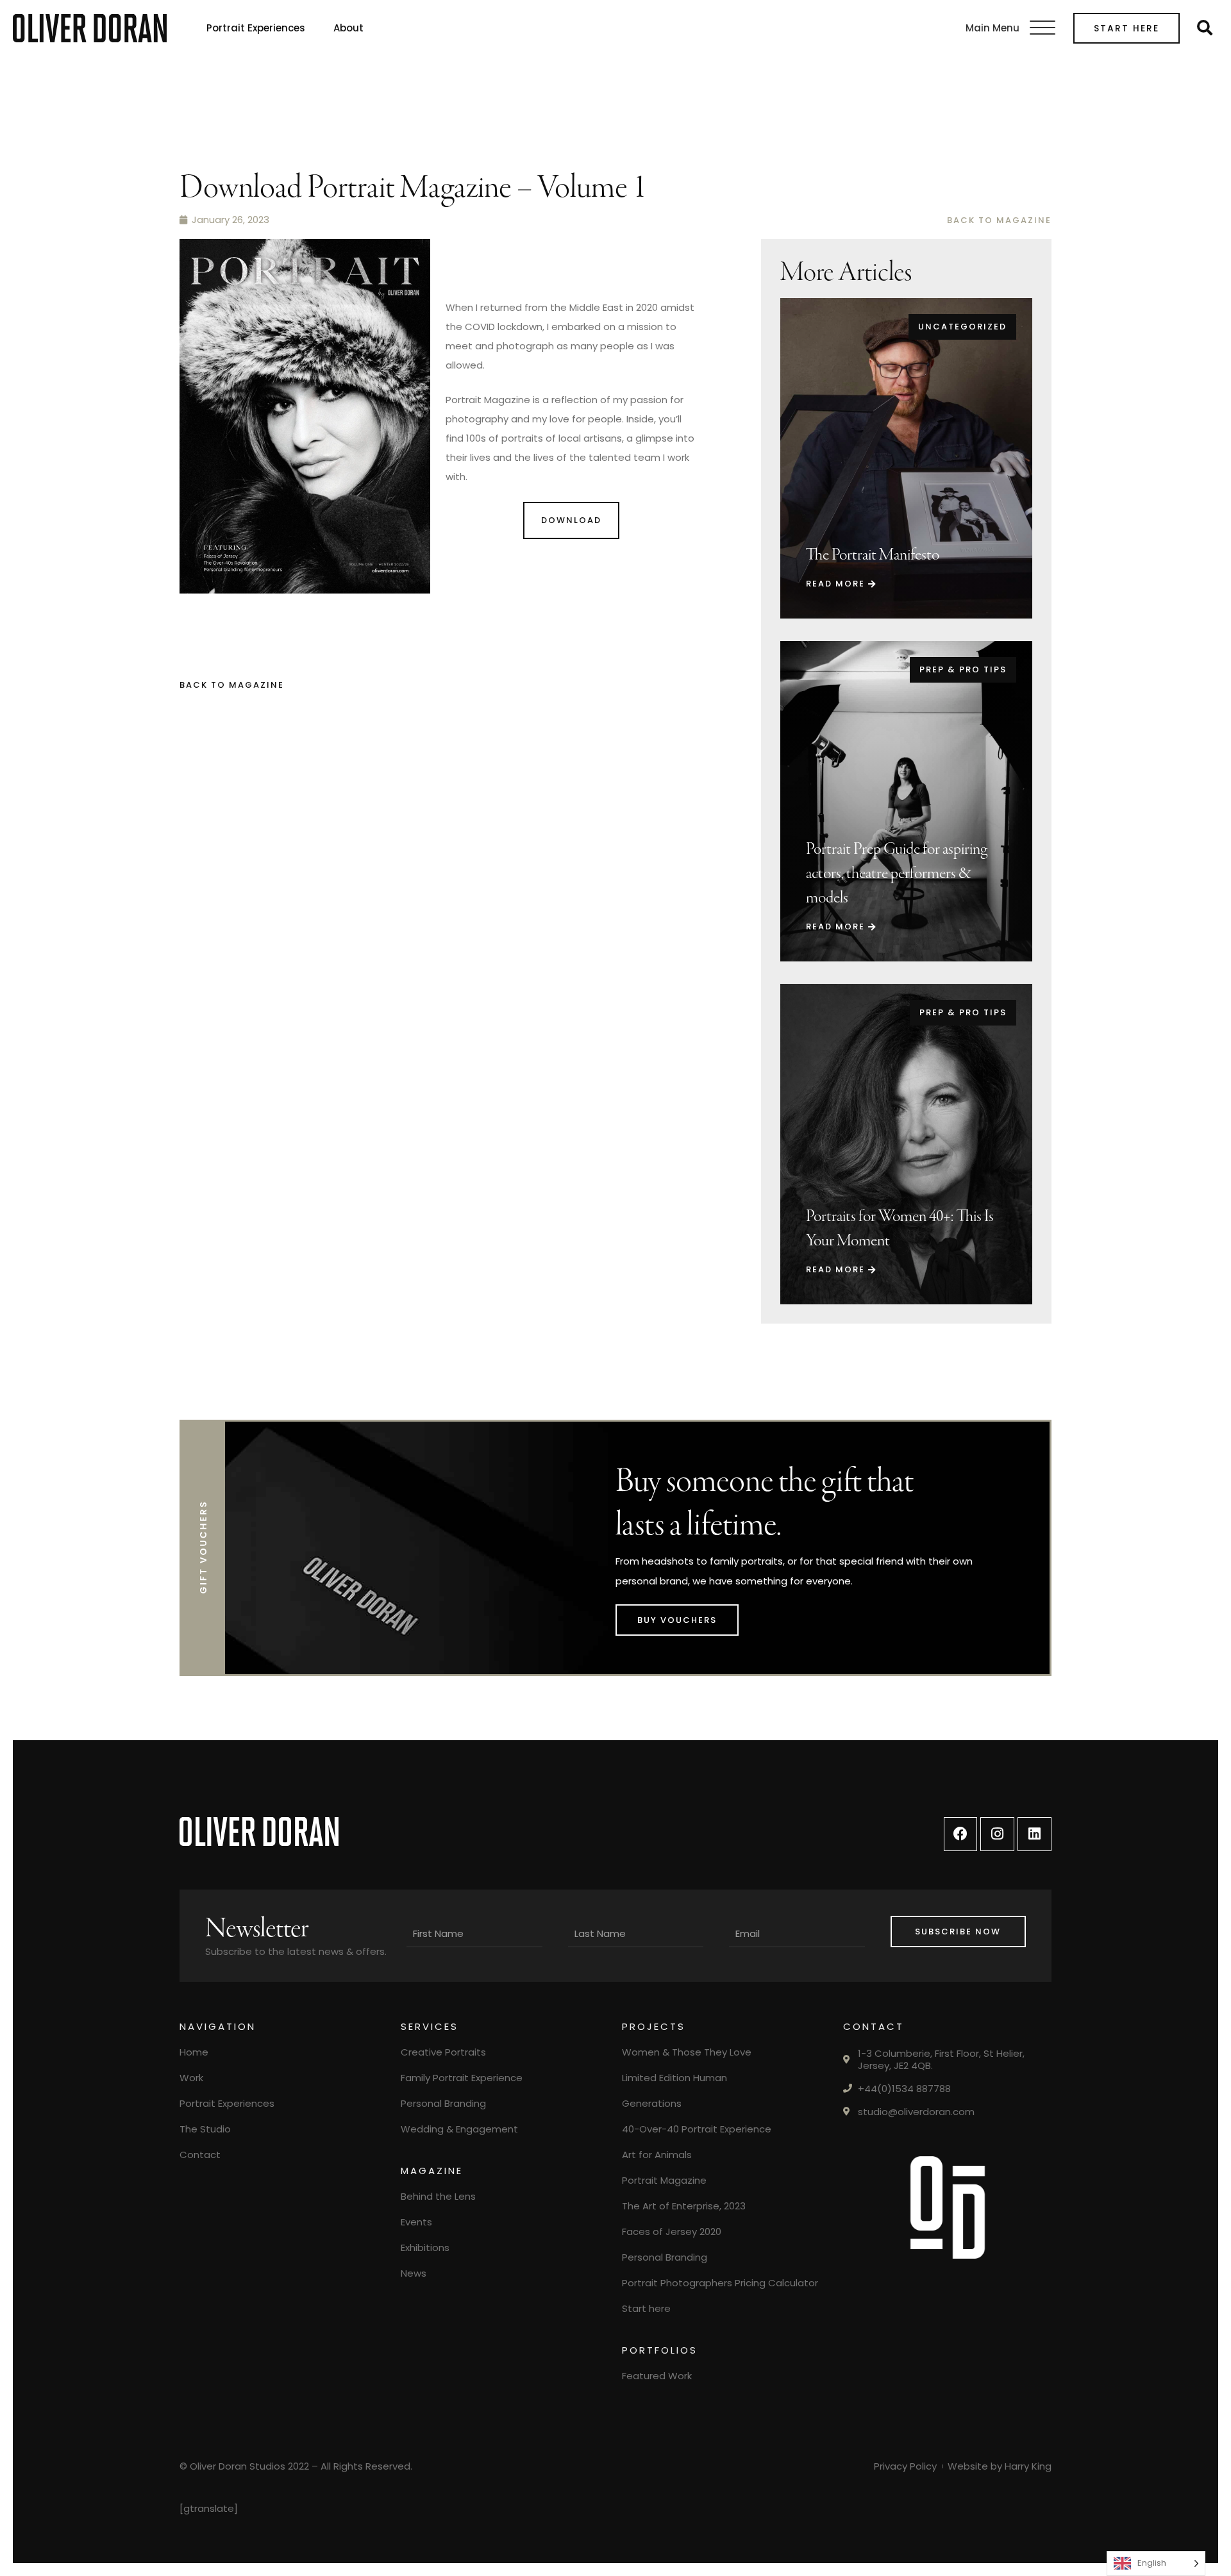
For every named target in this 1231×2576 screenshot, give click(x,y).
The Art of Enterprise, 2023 (684, 2206)
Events (416, 2222)
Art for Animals (657, 2155)
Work (191, 2078)
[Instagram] (997, 1834)
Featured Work (657, 2376)
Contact (200, 2155)
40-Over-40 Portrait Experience (697, 2129)
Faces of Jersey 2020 (672, 2231)
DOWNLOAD (571, 520)
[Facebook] (961, 1834)
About (348, 28)
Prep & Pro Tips (963, 669)
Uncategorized (962, 327)
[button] (1043, 28)
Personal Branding (443, 2103)
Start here (1126, 28)
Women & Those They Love (687, 2052)
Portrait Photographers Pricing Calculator (720, 2283)
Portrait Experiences (256, 28)
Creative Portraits (443, 2052)
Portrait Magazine (664, 2180)
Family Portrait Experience (462, 2078)
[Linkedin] (1034, 1834)
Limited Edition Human (674, 2078)
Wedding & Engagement (459, 2129)
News (414, 2273)
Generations (652, 2103)
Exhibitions (425, 2248)
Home (194, 2052)
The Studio (205, 2129)
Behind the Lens (438, 2196)
